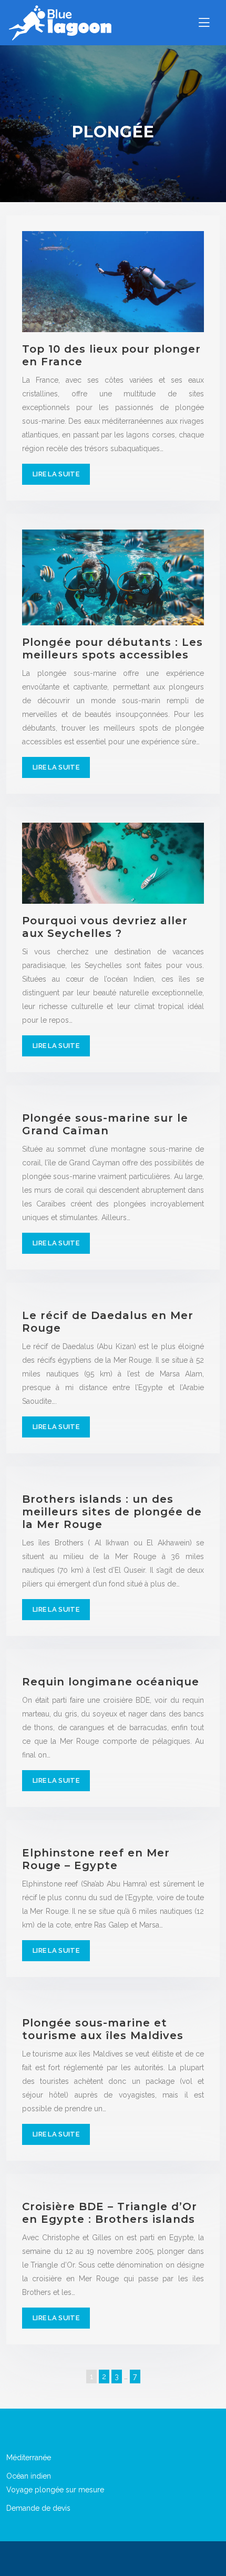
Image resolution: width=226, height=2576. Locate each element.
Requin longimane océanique (111, 1682)
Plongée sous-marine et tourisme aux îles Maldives (103, 2029)
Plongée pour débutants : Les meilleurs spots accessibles (112, 648)
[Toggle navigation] (204, 23)
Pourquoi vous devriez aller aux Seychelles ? (105, 927)
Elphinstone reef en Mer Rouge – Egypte (96, 1859)
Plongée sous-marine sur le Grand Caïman (105, 1124)
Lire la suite (56, 474)
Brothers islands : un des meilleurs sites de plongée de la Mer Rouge (112, 1512)
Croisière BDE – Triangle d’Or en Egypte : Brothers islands (110, 2213)
